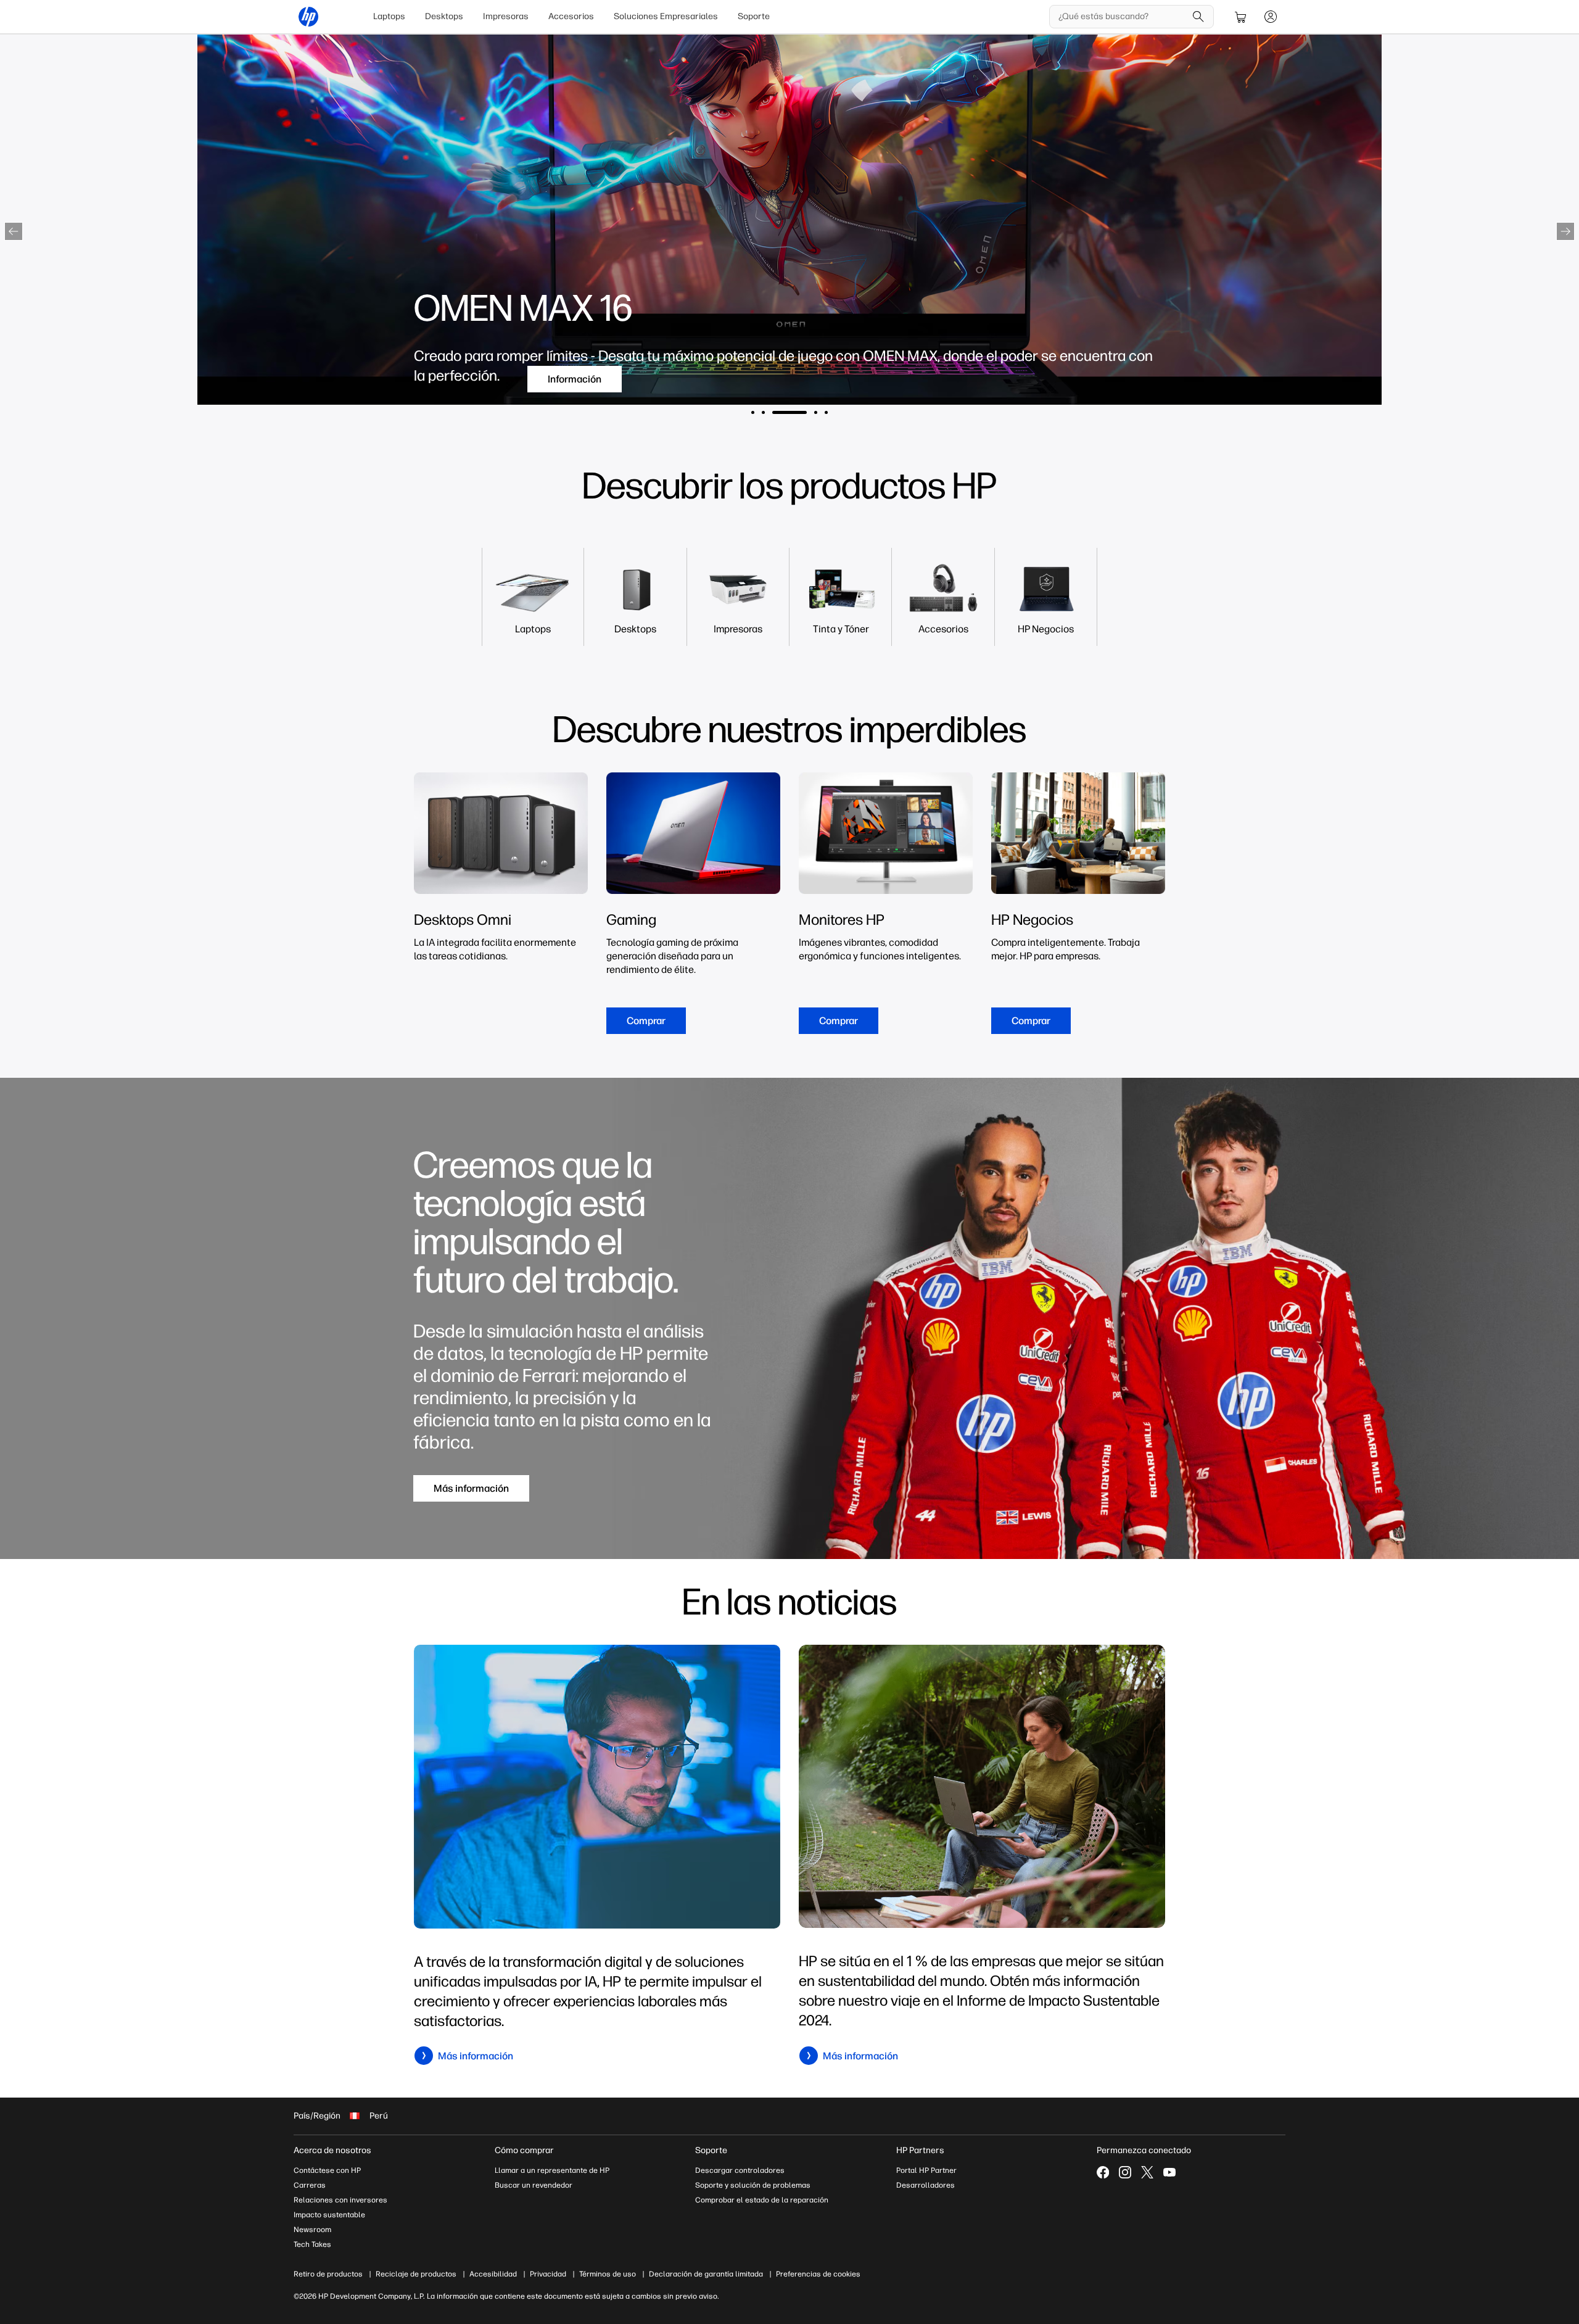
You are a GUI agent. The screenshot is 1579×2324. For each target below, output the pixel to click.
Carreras (310, 2185)
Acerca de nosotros (332, 2150)
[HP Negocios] (1046, 629)
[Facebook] (1103, 2172)
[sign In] (1271, 17)
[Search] (1198, 17)
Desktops (444, 16)
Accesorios (571, 16)
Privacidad (548, 2274)
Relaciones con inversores (340, 2200)
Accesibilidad (493, 2274)
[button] (14, 231)
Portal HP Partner (926, 2170)
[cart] (1241, 17)
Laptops (389, 16)
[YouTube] (1169, 2172)
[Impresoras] (738, 629)
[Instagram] (1125, 2172)
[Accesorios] (943, 629)
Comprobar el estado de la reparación (762, 2200)
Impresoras (506, 16)
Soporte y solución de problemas (753, 2185)
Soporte (754, 16)
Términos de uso (608, 2274)
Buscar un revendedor (534, 2185)
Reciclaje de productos (416, 2274)
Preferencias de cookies (818, 2274)
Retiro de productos (328, 2274)
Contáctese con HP (327, 2170)
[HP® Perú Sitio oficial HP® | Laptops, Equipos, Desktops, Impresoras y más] (308, 17)
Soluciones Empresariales (666, 16)
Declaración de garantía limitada (706, 2274)
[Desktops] (635, 629)
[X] (1147, 2172)
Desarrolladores (926, 2185)
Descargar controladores (740, 2170)
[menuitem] (389, 17)
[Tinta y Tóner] (841, 629)
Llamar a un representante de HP (552, 2170)
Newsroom (312, 2230)
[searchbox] (1122, 17)
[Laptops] (533, 629)
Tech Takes (312, 2244)
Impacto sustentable (329, 2215)
